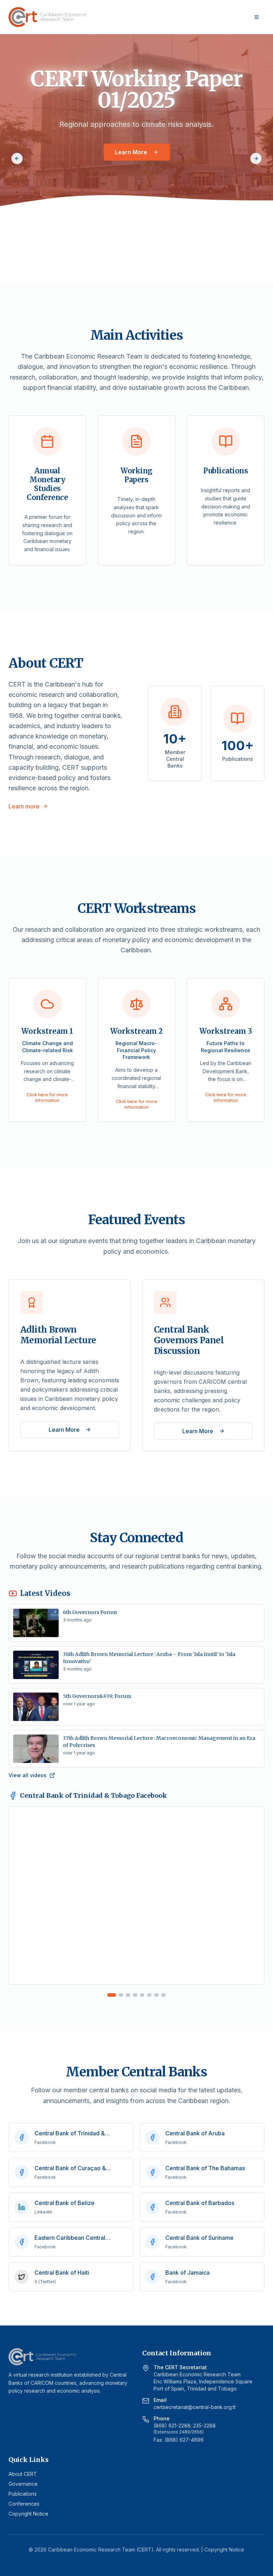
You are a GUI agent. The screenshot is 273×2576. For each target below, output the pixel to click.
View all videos (28, 1775)
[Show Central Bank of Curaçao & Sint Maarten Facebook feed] (128, 1995)
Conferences (24, 2504)
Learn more (24, 806)
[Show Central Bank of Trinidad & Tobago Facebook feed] (112, 1995)
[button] (47, 1050)
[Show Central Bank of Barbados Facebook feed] (142, 1995)
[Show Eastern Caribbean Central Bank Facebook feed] (149, 1995)
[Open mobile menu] (257, 17)
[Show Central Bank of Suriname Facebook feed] (156, 1995)
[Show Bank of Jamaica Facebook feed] (164, 1995)
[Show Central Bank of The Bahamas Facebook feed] (135, 1995)
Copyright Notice (28, 2514)
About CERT (23, 2474)
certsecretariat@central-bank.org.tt (195, 2407)
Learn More (131, 152)
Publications (23, 2494)
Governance (23, 2484)
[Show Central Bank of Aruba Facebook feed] (121, 1995)
